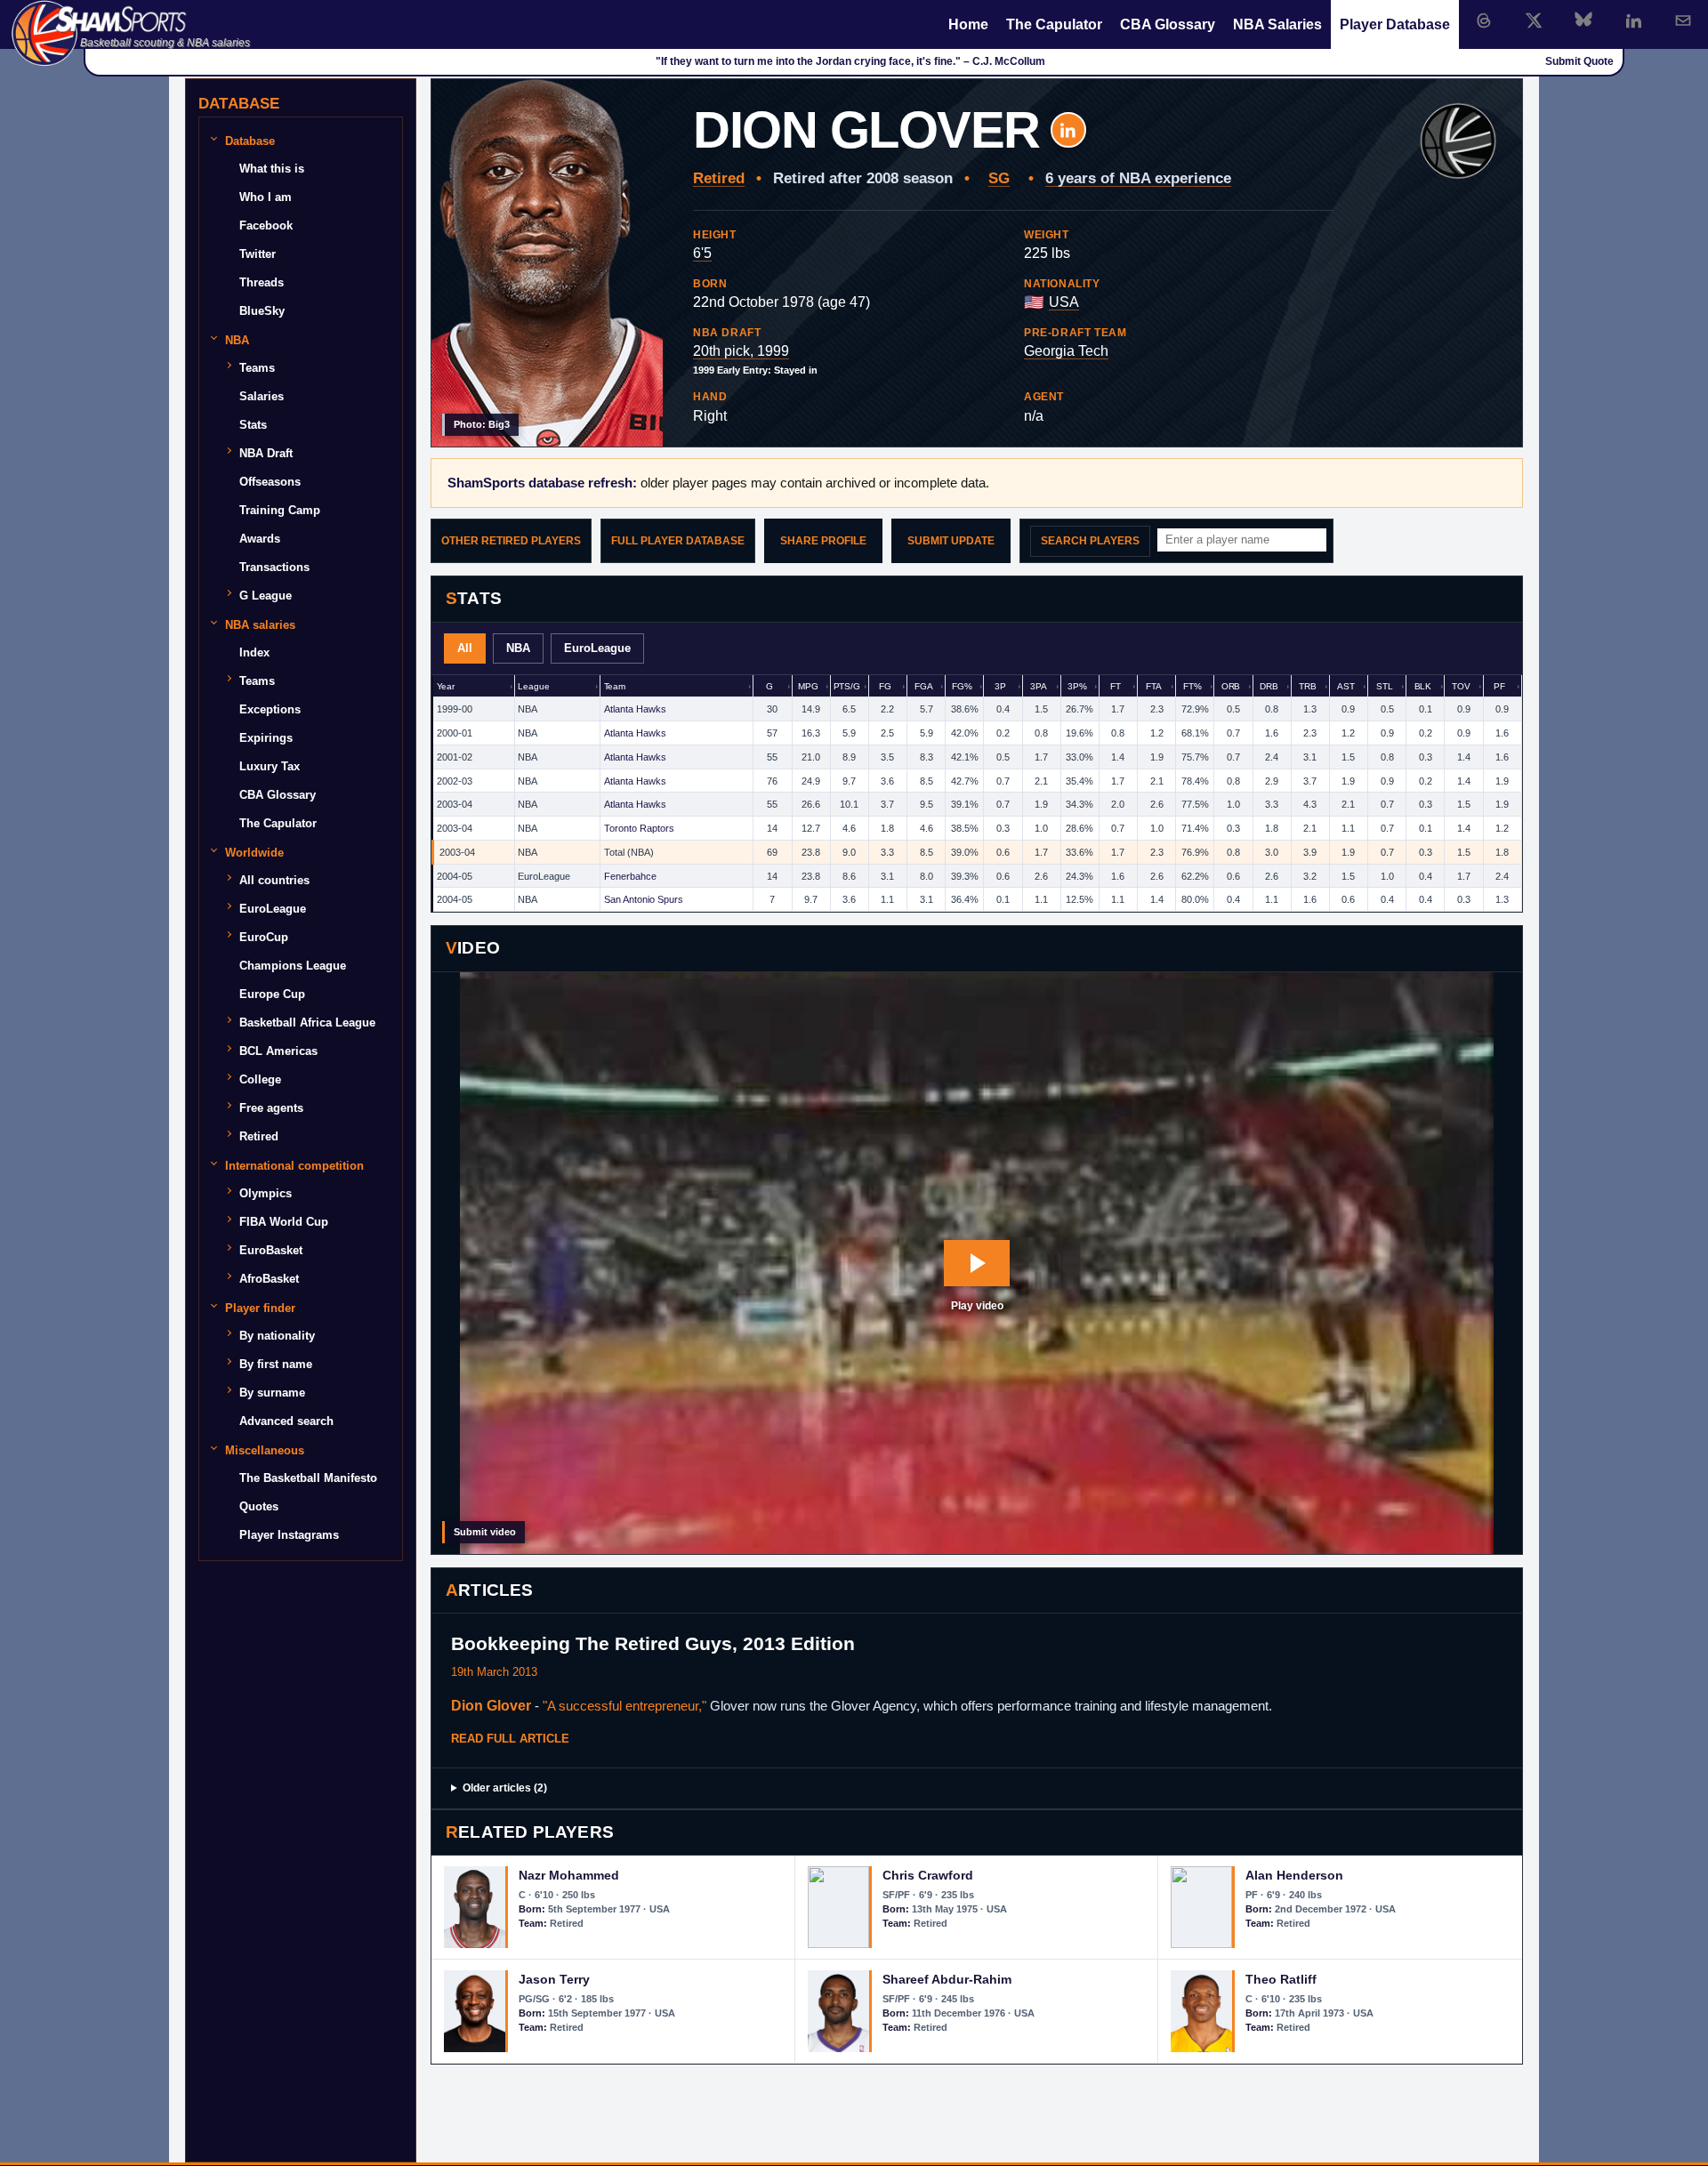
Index (254, 652)
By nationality (277, 1336)
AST (1346, 686)
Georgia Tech (1066, 351)
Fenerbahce (630, 876)
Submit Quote (1579, 61)
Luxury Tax (270, 766)
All (465, 648)
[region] (977, 793)
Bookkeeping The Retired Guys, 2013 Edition (653, 1643)
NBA (518, 648)
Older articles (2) (505, 1788)
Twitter (258, 254)
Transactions (274, 567)
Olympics (266, 1193)
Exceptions (270, 709)
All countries (274, 880)
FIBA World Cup (284, 1222)
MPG (808, 686)
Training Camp (280, 510)
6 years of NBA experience (1138, 178)
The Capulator (1054, 24)
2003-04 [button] (455, 804)
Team (615, 686)
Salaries (262, 396)
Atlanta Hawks (635, 709)
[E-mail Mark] (1683, 20)
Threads (262, 282)
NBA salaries (260, 624)
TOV (1461, 686)
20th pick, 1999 (741, 351)
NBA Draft (266, 453)
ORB (1231, 686)
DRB (1269, 686)
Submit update (951, 541)
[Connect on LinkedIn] (1633, 20)
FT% (1192, 686)
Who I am (266, 197)
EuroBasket (271, 1250)
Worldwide (254, 852)
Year (446, 686)
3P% (1077, 686)
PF (1499, 686)
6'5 (702, 253)
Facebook (266, 225)
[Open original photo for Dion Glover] (547, 263)
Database (250, 140)
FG (885, 686)
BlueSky (262, 311)
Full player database (678, 541)
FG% (962, 686)
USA (1064, 302)
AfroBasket (269, 1279)
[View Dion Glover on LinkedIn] (1068, 130)
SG (999, 178)
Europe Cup (272, 994)
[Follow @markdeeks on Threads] (1484, 20)
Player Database (1395, 24)
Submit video (485, 1532)
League (533, 686)
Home (968, 24)
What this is (272, 169)
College (260, 1079)
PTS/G (847, 686)
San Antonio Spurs (644, 899)
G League (266, 596)
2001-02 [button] (455, 757)
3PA (1039, 686)
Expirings (266, 738)
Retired (719, 178)
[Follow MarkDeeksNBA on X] (1534, 20)
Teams (257, 368)
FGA (924, 686)
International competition (294, 1165)
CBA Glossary (1168, 24)
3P (1000, 686)
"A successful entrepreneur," (624, 1706)
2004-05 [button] (455, 876)
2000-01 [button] (455, 733)
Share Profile (823, 541)
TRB (1308, 686)
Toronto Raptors (639, 828)
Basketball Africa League (307, 1023)
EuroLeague (597, 648)
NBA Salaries (1277, 24)
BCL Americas (278, 1051)
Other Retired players (511, 541)
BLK (1423, 686)
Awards (260, 539)
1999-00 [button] (455, 709)
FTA (1154, 686)
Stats (253, 425)
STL (1385, 686)
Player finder (260, 1307)
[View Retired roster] (1458, 141)
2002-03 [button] (455, 781)
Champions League (293, 966)
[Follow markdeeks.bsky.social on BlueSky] (1583, 20)
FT (1116, 686)
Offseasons (270, 482)
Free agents (271, 1108)
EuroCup (264, 937)
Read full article (510, 1739)
